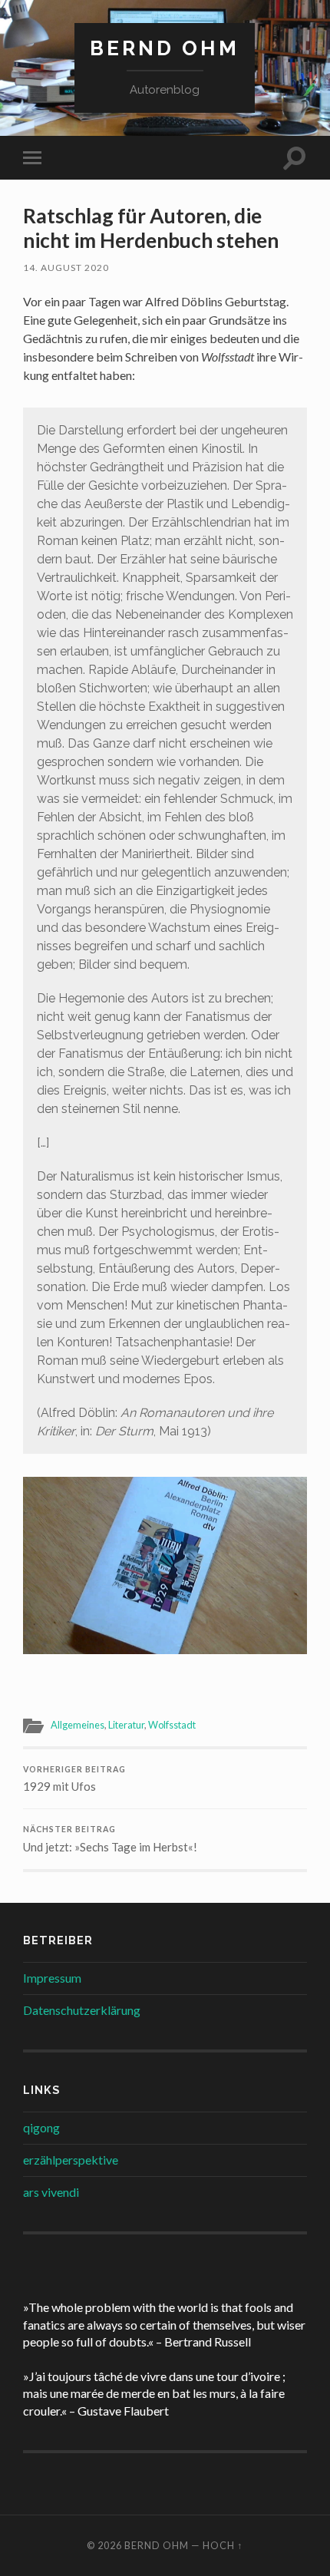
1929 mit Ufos (74, 1779)
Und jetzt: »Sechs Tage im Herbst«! (110, 1839)
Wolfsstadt (172, 1725)
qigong (41, 2127)
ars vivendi (51, 2192)
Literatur (126, 1725)
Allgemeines (78, 1725)
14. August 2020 (66, 268)
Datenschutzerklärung (82, 2010)
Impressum (52, 1978)
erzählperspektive (71, 2160)
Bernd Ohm (165, 48)
